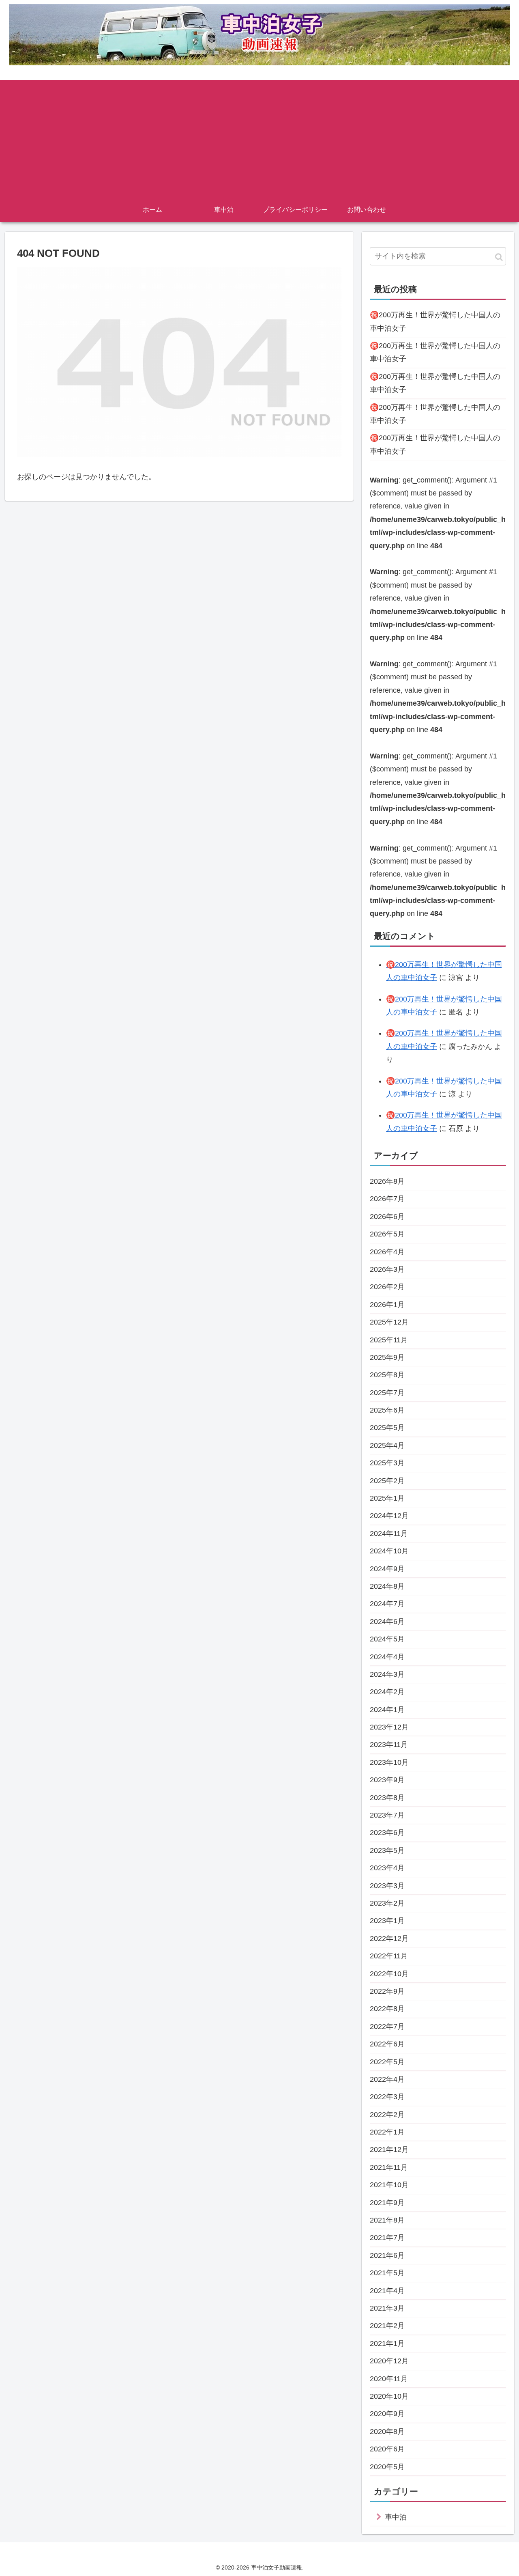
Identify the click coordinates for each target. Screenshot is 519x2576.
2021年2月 (387, 2326)
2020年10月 (389, 2396)
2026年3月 (387, 1269)
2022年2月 (387, 2115)
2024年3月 (387, 1674)
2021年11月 (389, 2167)
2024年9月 (387, 1569)
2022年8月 (387, 2009)
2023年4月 (387, 1868)
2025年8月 (387, 1375)
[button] (499, 257)
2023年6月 (387, 1833)
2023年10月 (389, 1762)
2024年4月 (387, 1657)
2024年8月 (387, 1586)
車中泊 (396, 2517)
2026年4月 (387, 1252)
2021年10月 (389, 2185)
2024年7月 (387, 1604)
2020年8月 (387, 2432)
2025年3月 (387, 1463)
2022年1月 (387, 2132)
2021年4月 (387, 2291)
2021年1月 (387, 2343)
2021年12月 (389, 2150)
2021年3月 (387, 2308)
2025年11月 (389, 1340)
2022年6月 (387, 2044)
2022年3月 (387, 2097)
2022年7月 (387, 2027)
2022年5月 (387, 2062)
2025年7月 (387, 1393)
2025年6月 (387, 1410)
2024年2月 (387, 1692)
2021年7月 (387, 2238)
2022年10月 (389, 1974)
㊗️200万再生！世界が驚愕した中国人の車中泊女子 (435, 321)
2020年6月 (387, 2449)
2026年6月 (387, 1217)
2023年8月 (387, 1798)
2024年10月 (389, 1551)
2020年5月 (387, 2467)
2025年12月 (389, 1322)
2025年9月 (387, 1357)
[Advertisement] (259, 137)
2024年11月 (389, 1534)
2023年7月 (387, 1815)
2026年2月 (387, 1287)
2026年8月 (387, 1181)
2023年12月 (389, 1727)
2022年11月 (389, 1956)
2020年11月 (389, 2379)
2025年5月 (387, 1428)
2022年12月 (389, 1938)
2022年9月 (387, 1991)
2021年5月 (387, 2273)
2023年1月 (387, 1921)
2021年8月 (387, 2220)
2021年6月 (387, 2255)
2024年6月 (387, 1622)
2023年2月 (387, 1903)
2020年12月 (389, 2361)
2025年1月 (387, 1498)
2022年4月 (387, 2079)
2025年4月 (387, 1445)
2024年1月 (387, 1710)
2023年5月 (387, 1850)
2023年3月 (387, 1886)
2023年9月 (387, 1780)
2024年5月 (387, 1639)
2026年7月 (387, 1199)
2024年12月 (389, 1516)
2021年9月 (387, 2203)
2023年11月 (389, 1745)
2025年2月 (387, 1481)
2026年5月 (387, 1234)
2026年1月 (387, 1305)
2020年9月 (387, 2414)
